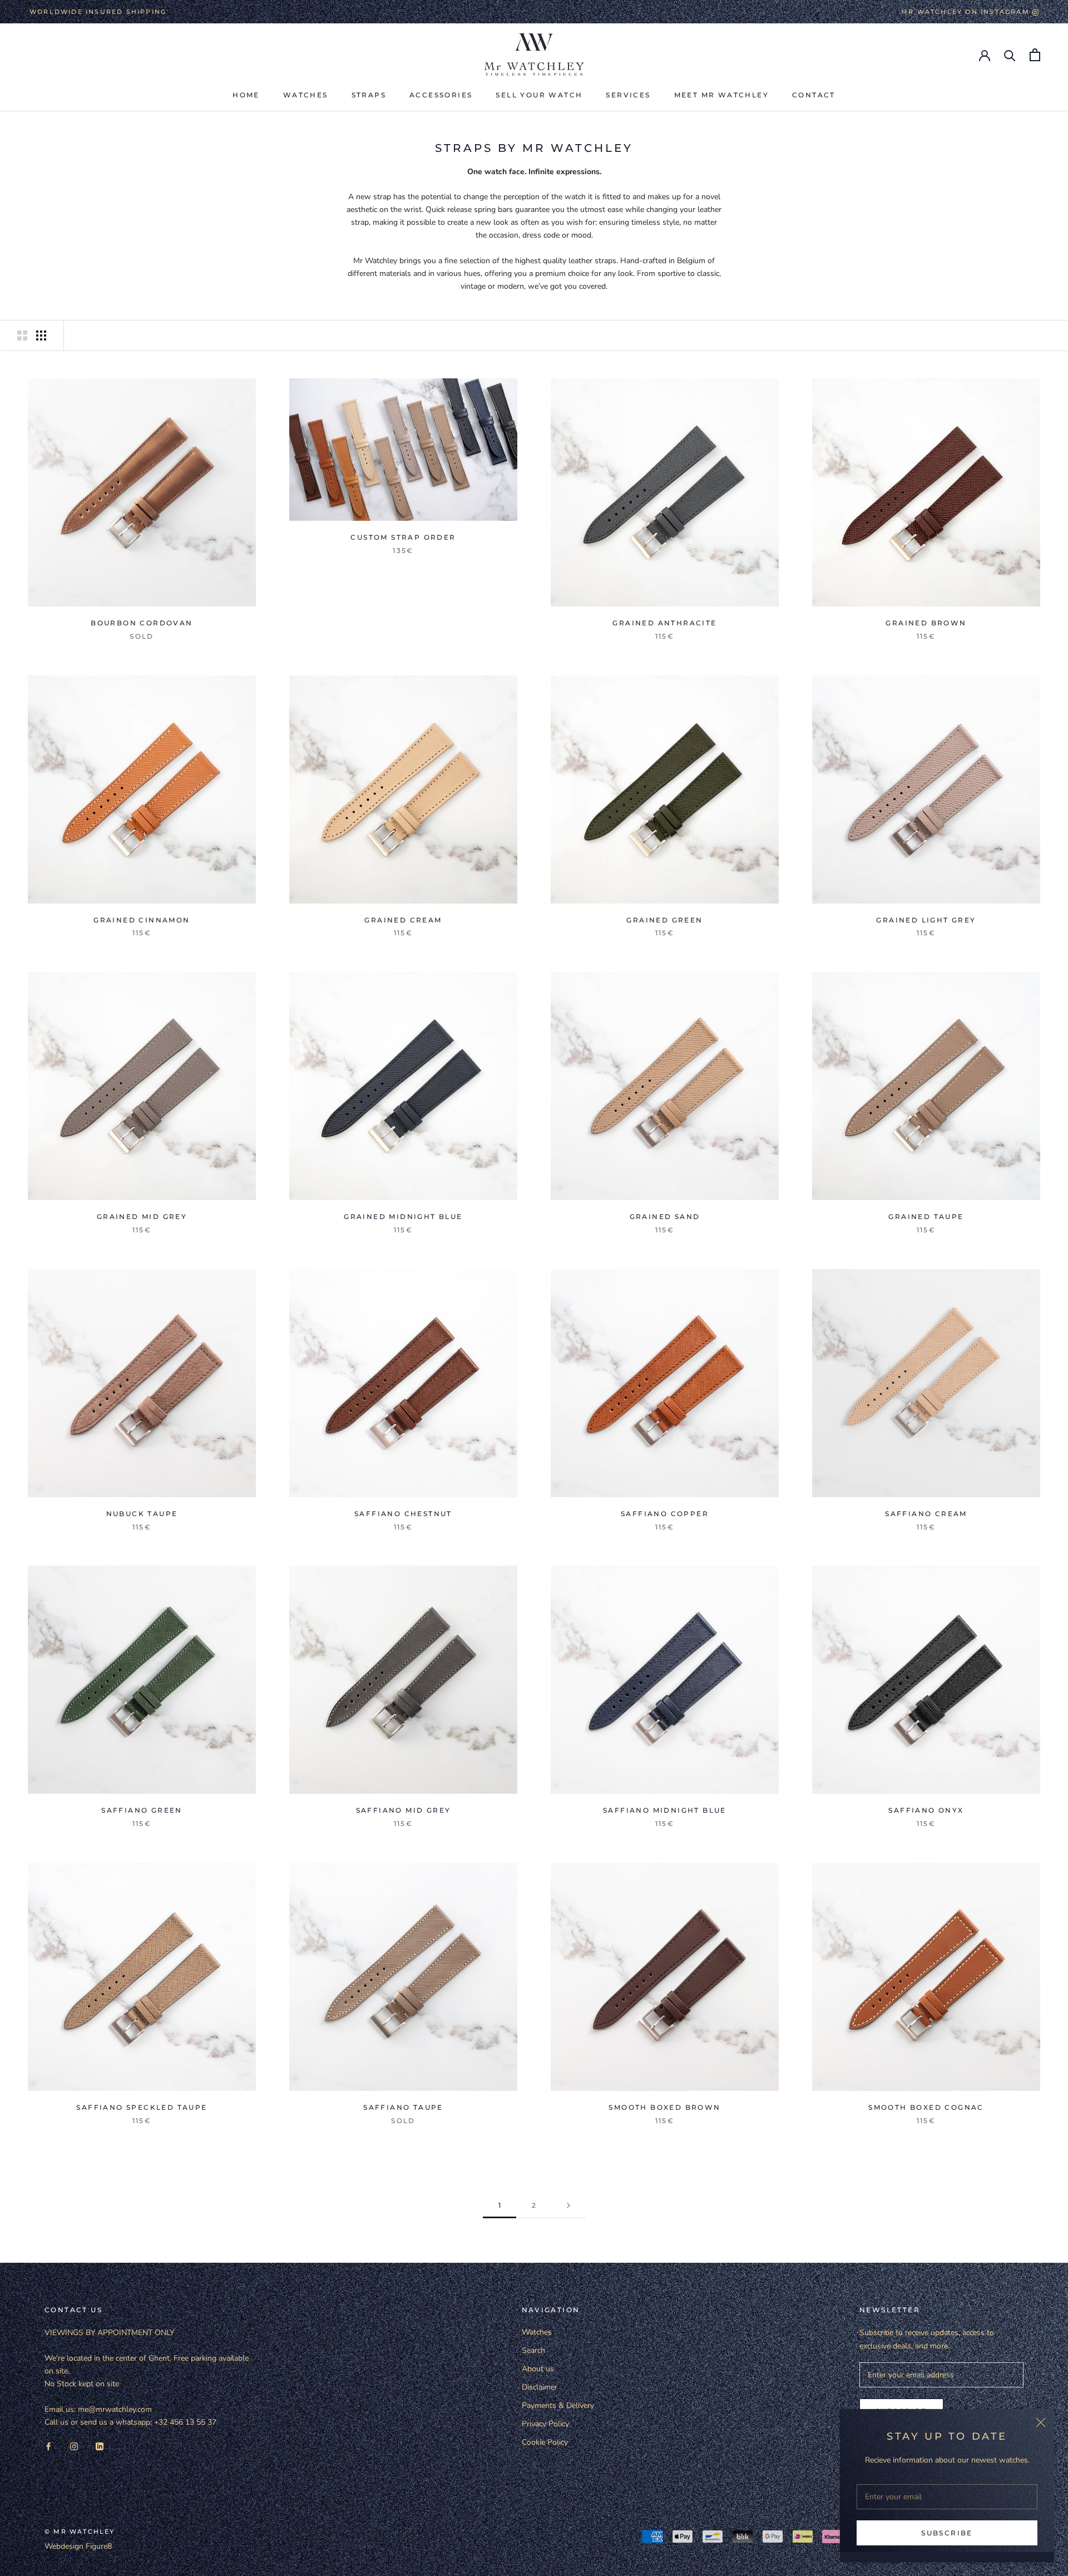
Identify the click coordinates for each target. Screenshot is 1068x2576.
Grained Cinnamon (142, 920)
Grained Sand (665, 1217)
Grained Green (664, 920)
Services (628, 95)
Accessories (441, 95)
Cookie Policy (545, 2442)
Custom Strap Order (403, 537)
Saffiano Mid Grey (404, 1810)
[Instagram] (74, 2446)
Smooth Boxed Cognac (926, 2107)
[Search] (1010, 55)
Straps (369, 95)
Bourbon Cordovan (142, 623)
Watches (306, 95)
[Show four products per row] (41, 335)
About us (538, 2369)
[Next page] (568, 2206)
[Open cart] (1035, 55)
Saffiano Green (142, 1810)
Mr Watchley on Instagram (967, 12)
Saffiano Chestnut (403, 1514)
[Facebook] (48, 2446)
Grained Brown (926, 623)
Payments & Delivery (558, 2405)
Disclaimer (540, 2387)
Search (533, 2350)
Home (246, 95)
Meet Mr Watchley (721, 95)
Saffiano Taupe (403, 2107)
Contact (814, 95)
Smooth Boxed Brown (664, 2107)
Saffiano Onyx (926, 1810)
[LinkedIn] (100, 2446)
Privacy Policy (545, 2424)
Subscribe (947, 2533)
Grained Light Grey (926, 920)
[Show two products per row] (22, 335)
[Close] (1041, 2422)
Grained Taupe (926, 1217)
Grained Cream (403, 920)
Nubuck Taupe (142, 1514)
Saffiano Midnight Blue (665, 1810)
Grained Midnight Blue (403, 1217)
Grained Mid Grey (142, 1217)
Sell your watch (539, 95)
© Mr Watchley (80, 2531)
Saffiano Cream (926, 1514)
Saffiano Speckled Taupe (142, 2107)
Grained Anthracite (664, 623)
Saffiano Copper (665, 1514)
